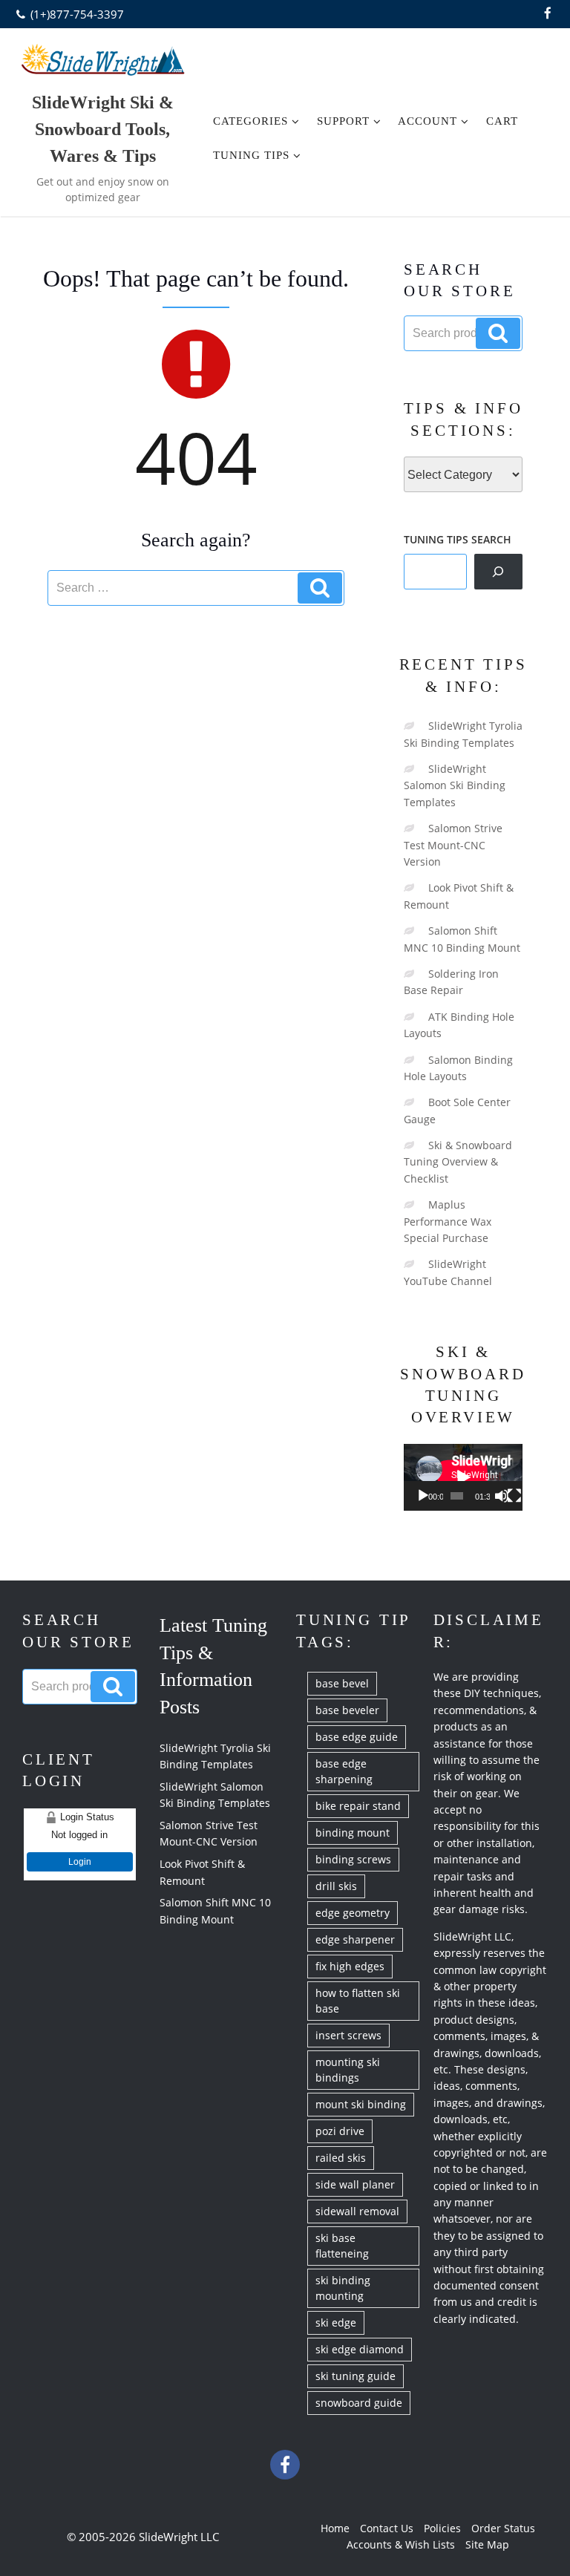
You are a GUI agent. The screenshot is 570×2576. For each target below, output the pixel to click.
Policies (442, 2528)
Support (343, 121)
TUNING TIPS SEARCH (458, 539)
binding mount (353, 1833)
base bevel (342, 1683)
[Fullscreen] (514, 1496)
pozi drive (340, 2131)
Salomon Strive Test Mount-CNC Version (453, 845)
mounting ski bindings (348, 2070)
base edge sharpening (344, 1771)
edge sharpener (355, 1939)
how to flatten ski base (358, 2001)
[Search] (498, 572)
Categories (250, 121)
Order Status (503, 2528)
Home (335, 2528)
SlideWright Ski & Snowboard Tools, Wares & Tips (103, 129)
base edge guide (357, 1737)
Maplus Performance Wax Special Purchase (448, 1221)
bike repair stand (358, 1806)
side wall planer (355, 2184)
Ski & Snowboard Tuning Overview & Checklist (458, 1162)
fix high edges (350, 1966)
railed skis (341, 2158)
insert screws (348, 2035)
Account (427, 121)
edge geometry (353, 1913)
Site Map (487, 2544)
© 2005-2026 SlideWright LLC (143, 2537)
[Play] (423, 1496)
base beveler (347, 1710)
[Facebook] (548, 14)
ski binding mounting (343, 2288)
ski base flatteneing (342, 2246)
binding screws (353, 1859)
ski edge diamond (360, 2349)
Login (80, 1862)
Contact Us (387, 2528)
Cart (502, 121)
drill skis (336, 1886)
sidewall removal (357, 2211)
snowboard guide (359, 2403)
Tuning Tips (251, 155)
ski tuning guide (356, 2376)
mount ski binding (361, 2104)
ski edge (336, 2322)
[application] (463, 1477)
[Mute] (502, 1496)
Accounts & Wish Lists (401, 2544)
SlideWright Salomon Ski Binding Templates (455, 785)
